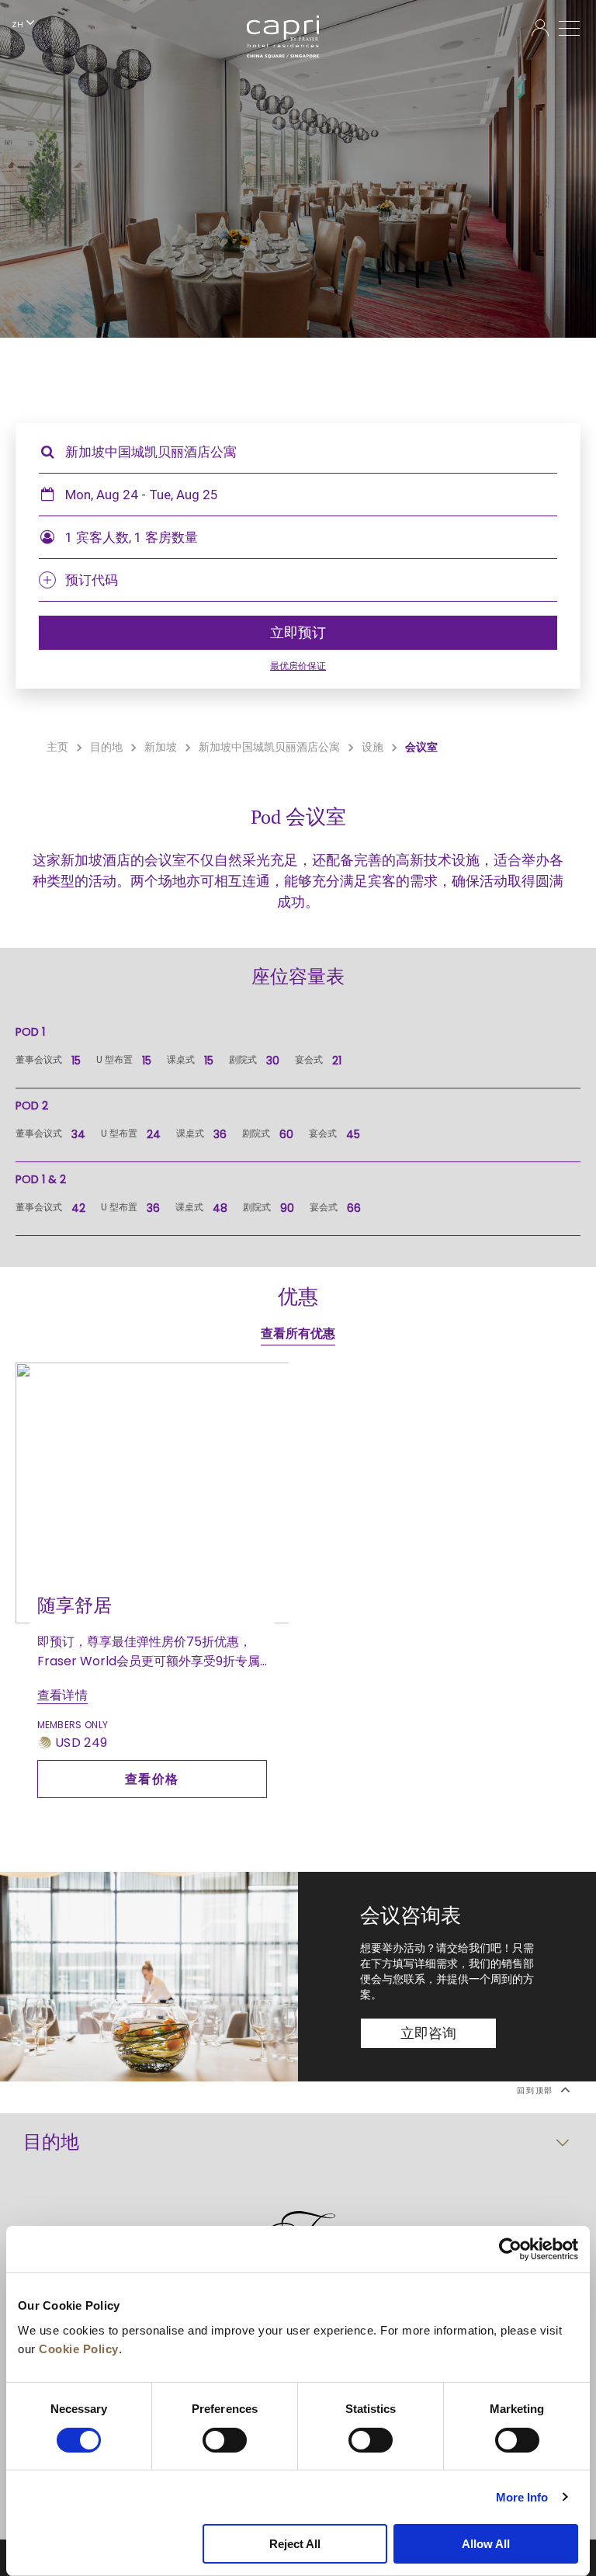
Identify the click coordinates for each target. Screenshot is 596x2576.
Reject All (295, 2544)
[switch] (225, 2440)
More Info (522, 2497)
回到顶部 (537, 2091)
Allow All (486, 2544)
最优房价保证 (298, 666)
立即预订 (298, 633)
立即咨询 (429, 2033)
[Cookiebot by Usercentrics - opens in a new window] (510, 2249)
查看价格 (152, 1779)
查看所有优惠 (298, 1333)
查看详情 (62, 1695)
